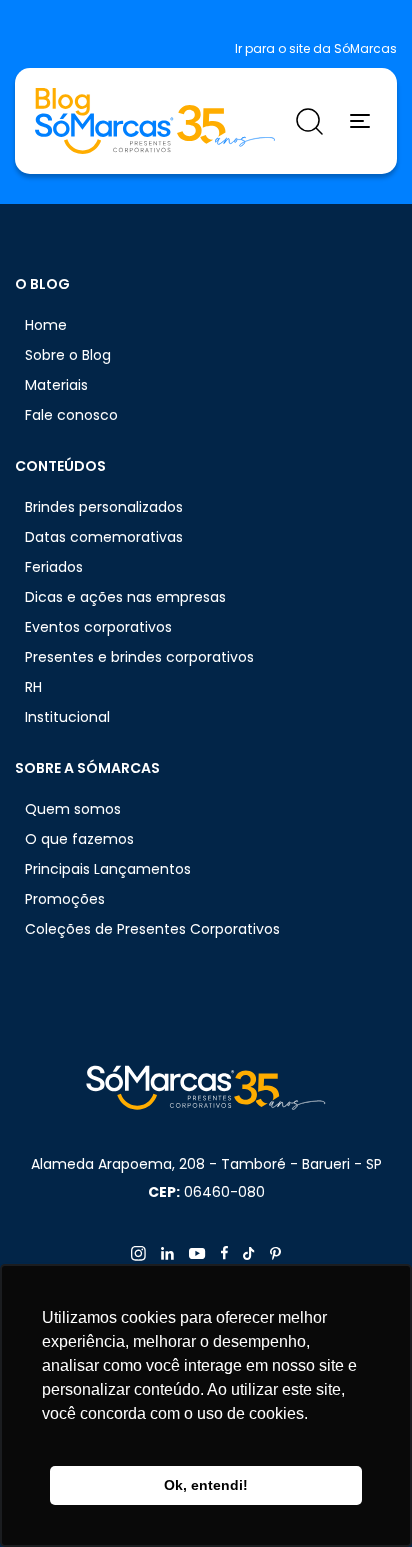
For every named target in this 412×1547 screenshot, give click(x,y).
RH (33, 687)
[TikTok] (249, 1253)
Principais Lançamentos (108, 869)
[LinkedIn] (167, 1253)
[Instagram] (138, 1253)
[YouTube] (197, 1253)
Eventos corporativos (98, 627)
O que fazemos (79, 839)
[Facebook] (224, 1253)
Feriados (54, 567)
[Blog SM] (155, 121)
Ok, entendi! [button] (206, 1485)
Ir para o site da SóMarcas (316, 48)
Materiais (56, 385)
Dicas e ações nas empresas (125, 597)
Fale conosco (71, 415)
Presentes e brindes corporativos (139, 657)
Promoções (65, 899)
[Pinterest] (275, 1253)
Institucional (67, 717)
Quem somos (73, 809)
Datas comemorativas (104, 537)
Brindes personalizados (104, 507)
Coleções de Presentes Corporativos (152, 929)
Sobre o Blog (68, 355)
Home (46, 325)
